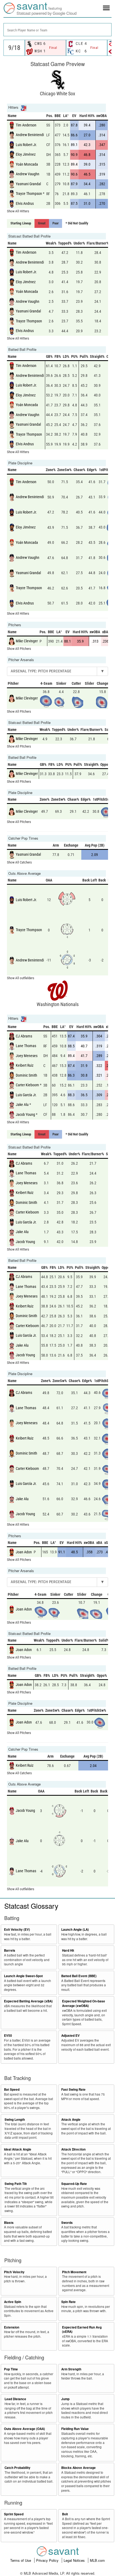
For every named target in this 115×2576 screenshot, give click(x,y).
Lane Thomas (26, 1046)
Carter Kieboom (27, 1085)
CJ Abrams (24, 1036)
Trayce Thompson (29, 194)
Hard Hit (68, 1950)
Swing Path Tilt (16, 2184)
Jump (65, 2399)
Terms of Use (21, 2560)
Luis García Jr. (26, 1095)
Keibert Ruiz (25, 1065)
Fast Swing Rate (73, 2089)
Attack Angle (71, 2120)
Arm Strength (71, 2369)
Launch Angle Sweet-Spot (23, 1976)
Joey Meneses (27, 1055)
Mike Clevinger (27, 641)
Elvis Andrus (25, 203)
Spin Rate (68, 2302)
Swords (67, 2223)
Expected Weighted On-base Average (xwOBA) (84, 2003)
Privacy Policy (48, 2560)
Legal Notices (75, 2560)
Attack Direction (73, 2149)
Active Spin (13, 2302)
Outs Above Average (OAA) (24, 2429)
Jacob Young (25, 1114)
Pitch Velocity (14, 2272)
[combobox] (57, 30)
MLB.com (97, 2560)
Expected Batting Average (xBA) (28, 2001)
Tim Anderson (26, 125)
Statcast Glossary (31, 1906)
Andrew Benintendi (30, 135)
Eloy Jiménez (26, 154)
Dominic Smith (26, 1075)
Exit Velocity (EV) (17, 1930)
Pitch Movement (74, 2272)
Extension (12, 2327)
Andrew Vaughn (28, 174)
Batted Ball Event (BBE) (79, 1976)
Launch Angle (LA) (75, 1930)
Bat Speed (12, 2089)
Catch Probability (18, 2468)
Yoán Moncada (27, 164)
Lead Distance (15, 2399)
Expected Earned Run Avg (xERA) (82, 2330)
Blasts (9, 2223)
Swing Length (15, 2120)
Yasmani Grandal (28, 184)
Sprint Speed (14, 2514)
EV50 (8, 2036)
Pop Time (11, 2369)
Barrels (10, 1950)
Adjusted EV (70, 2036)
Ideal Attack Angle (18, 2149)
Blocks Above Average (78, 2468)
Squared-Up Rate (74, 2184)
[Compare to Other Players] (23, 108)
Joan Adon (24, 1552)
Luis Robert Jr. (26, 145)
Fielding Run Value (75, 2429)
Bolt (65, 2514)
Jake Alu (22, 1105)
